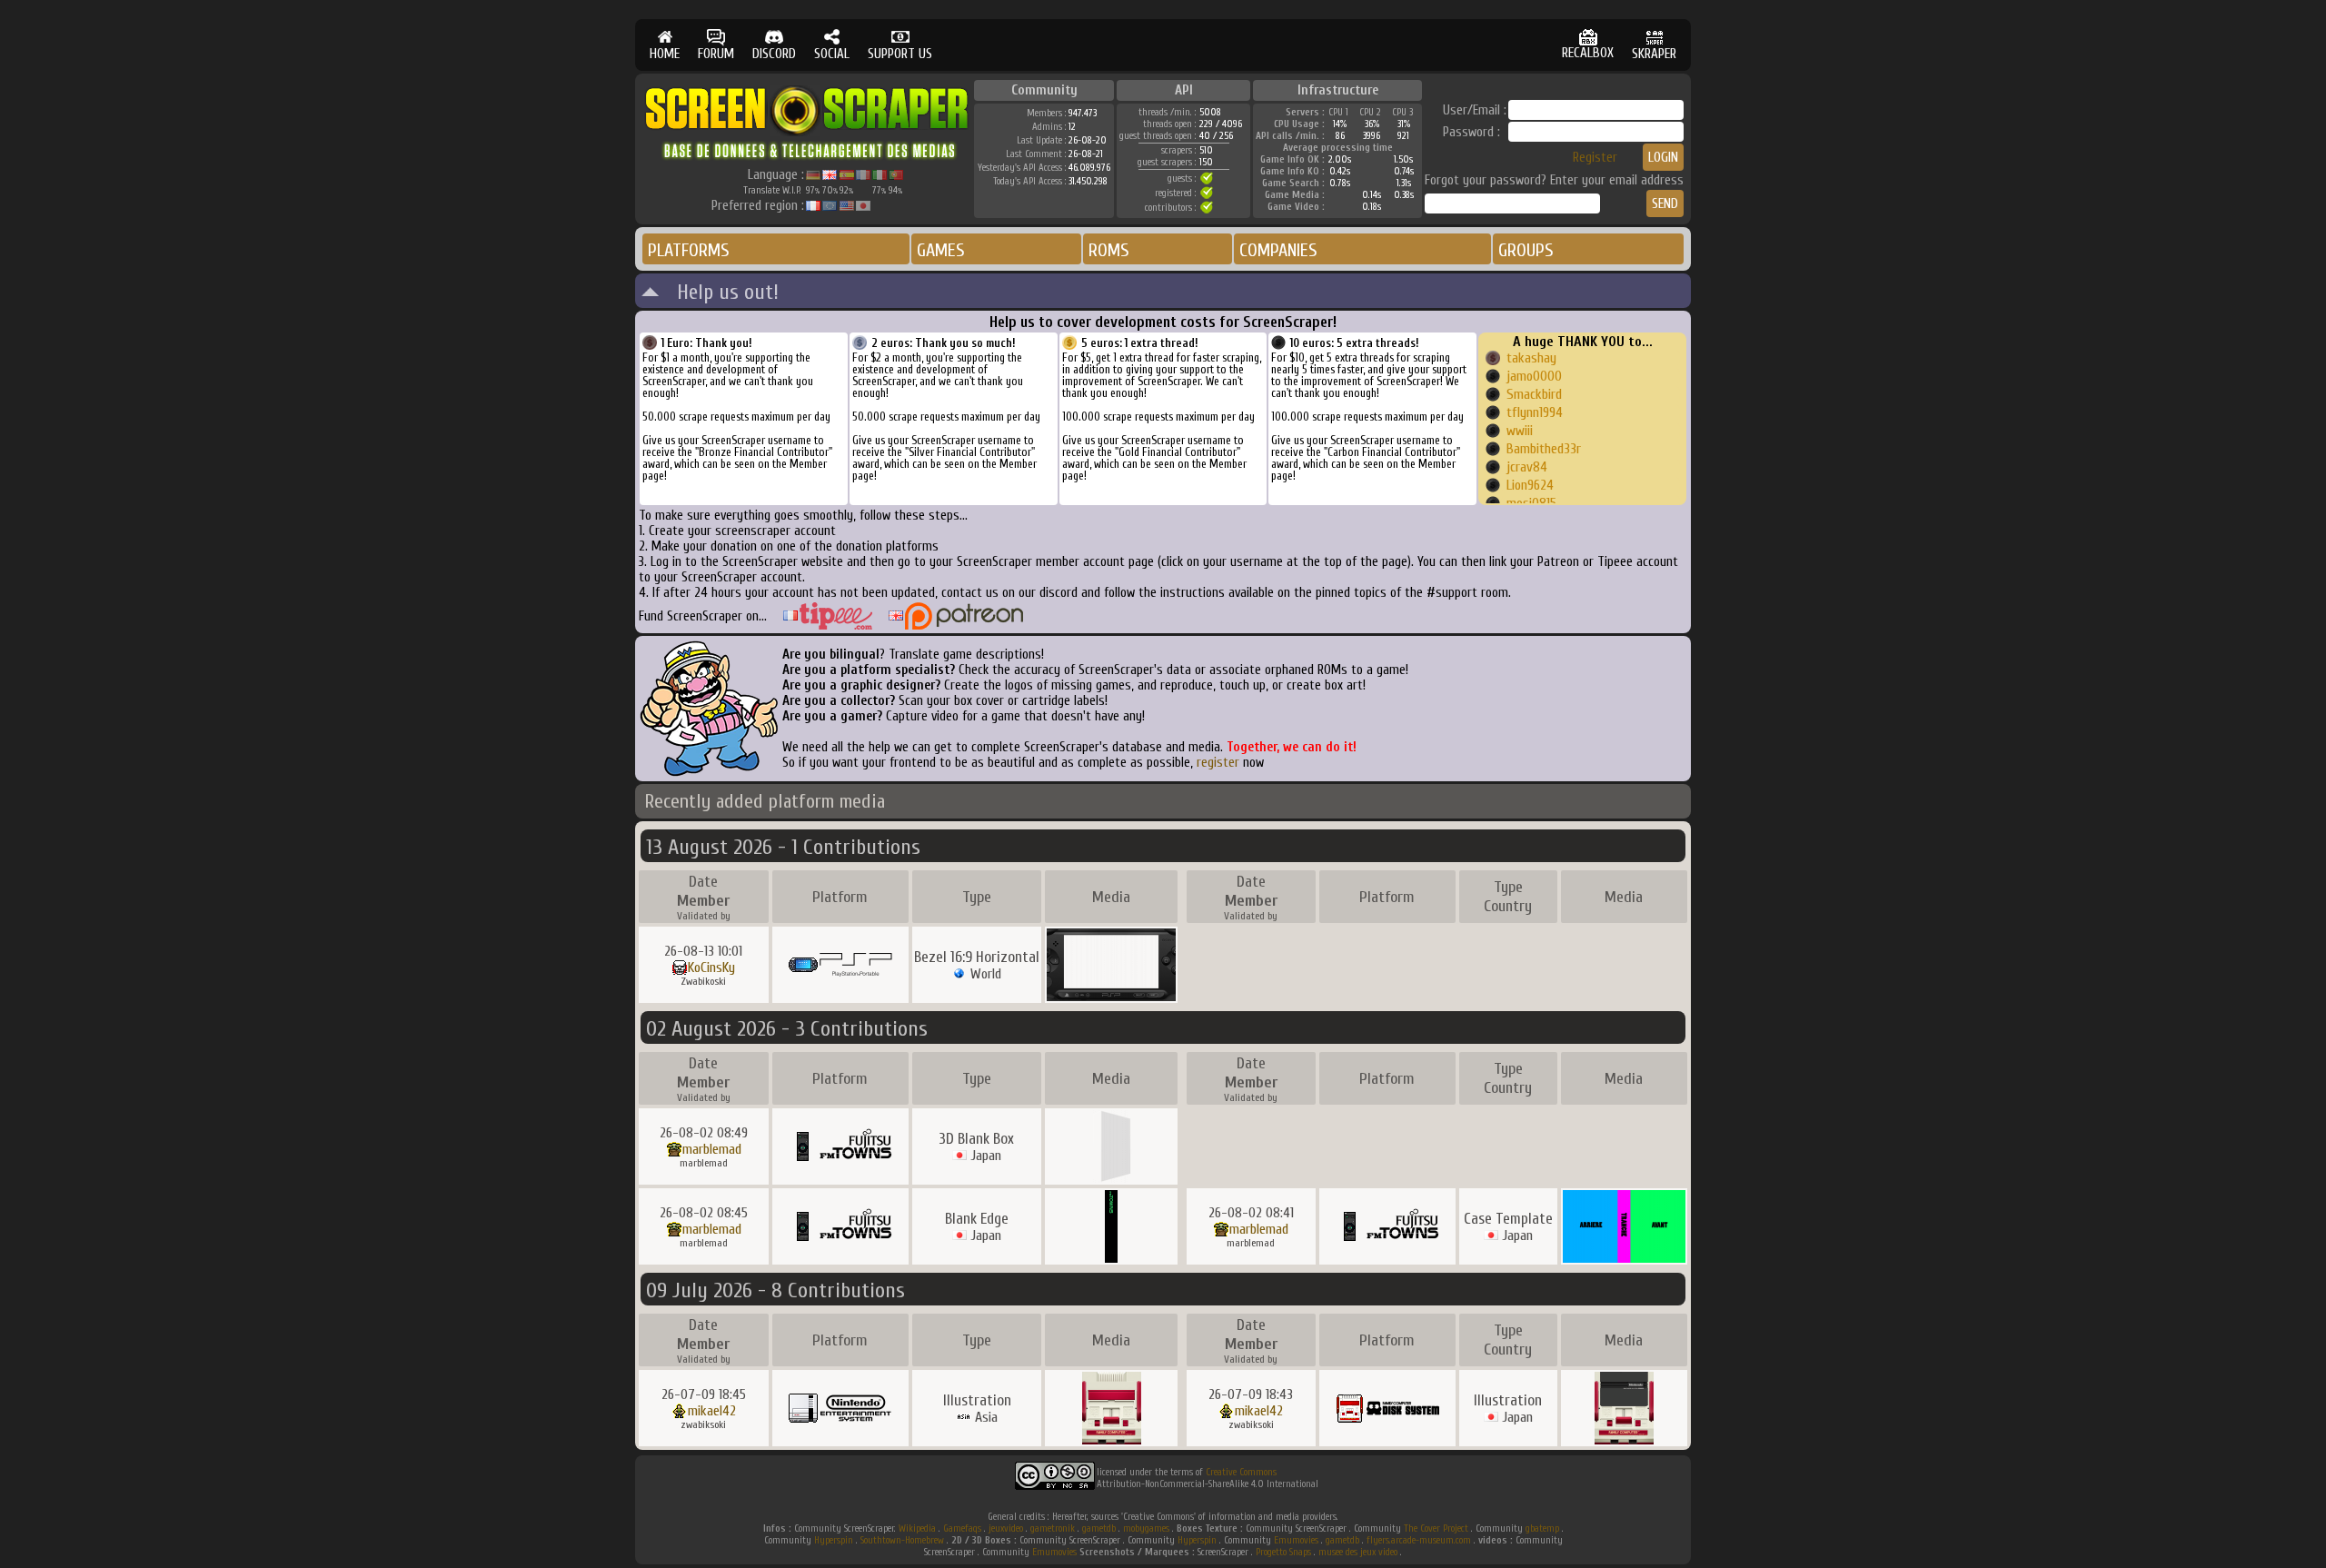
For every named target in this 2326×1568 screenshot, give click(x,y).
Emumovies (1296, 1540)
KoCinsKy (711, 968)
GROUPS (1526, 250)
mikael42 (712, 1411)
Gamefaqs (962, 1528)
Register (1595, 158)
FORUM (716, 54)
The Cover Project (1436, 1528)
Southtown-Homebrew (902, 1540)
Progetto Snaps (1283, 1552)
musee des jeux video (1358, 1552)
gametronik (1053, 1528)
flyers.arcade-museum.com (1419, 1540)
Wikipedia (917, 1528)
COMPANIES (1278, 250)
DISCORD (774, 54)
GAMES (941, 250)
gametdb (1099, 1528)
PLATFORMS (689, 250)
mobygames (1146, 1528)
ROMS (1109, 250)
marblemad (712, 1149)
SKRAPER (1654, 54)
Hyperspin (834, 1540)
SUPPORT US (900, 54)
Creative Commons (1241, 1472)
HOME (665, 54)
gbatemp (1542, 1528)
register (1218, 763)
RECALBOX (1588, 53)
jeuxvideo (1006, 1528)
